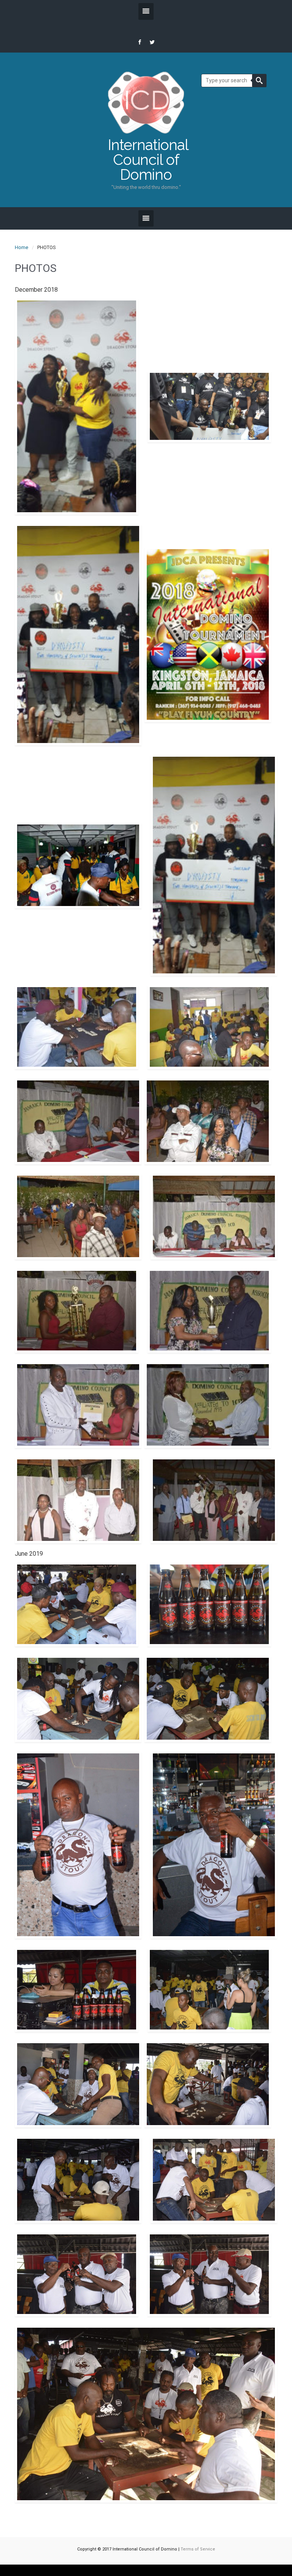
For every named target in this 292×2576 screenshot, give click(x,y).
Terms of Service (198, 2549)
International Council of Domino (146, 160)
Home (21, 247)
